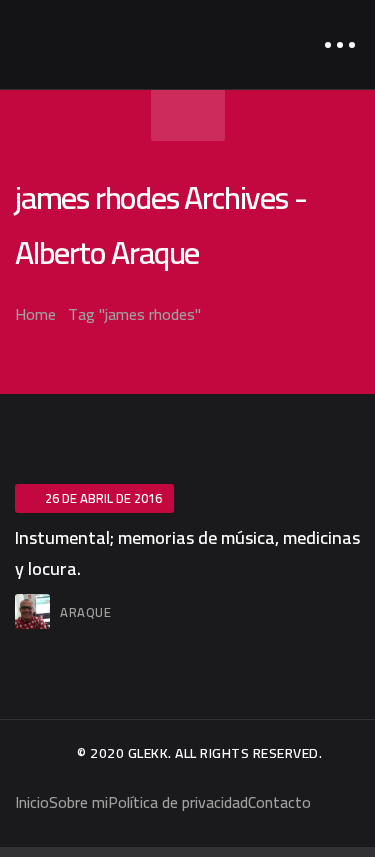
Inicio (32, 802)
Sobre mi (78, 802)
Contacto (279, 802)
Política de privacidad (178, 802)
